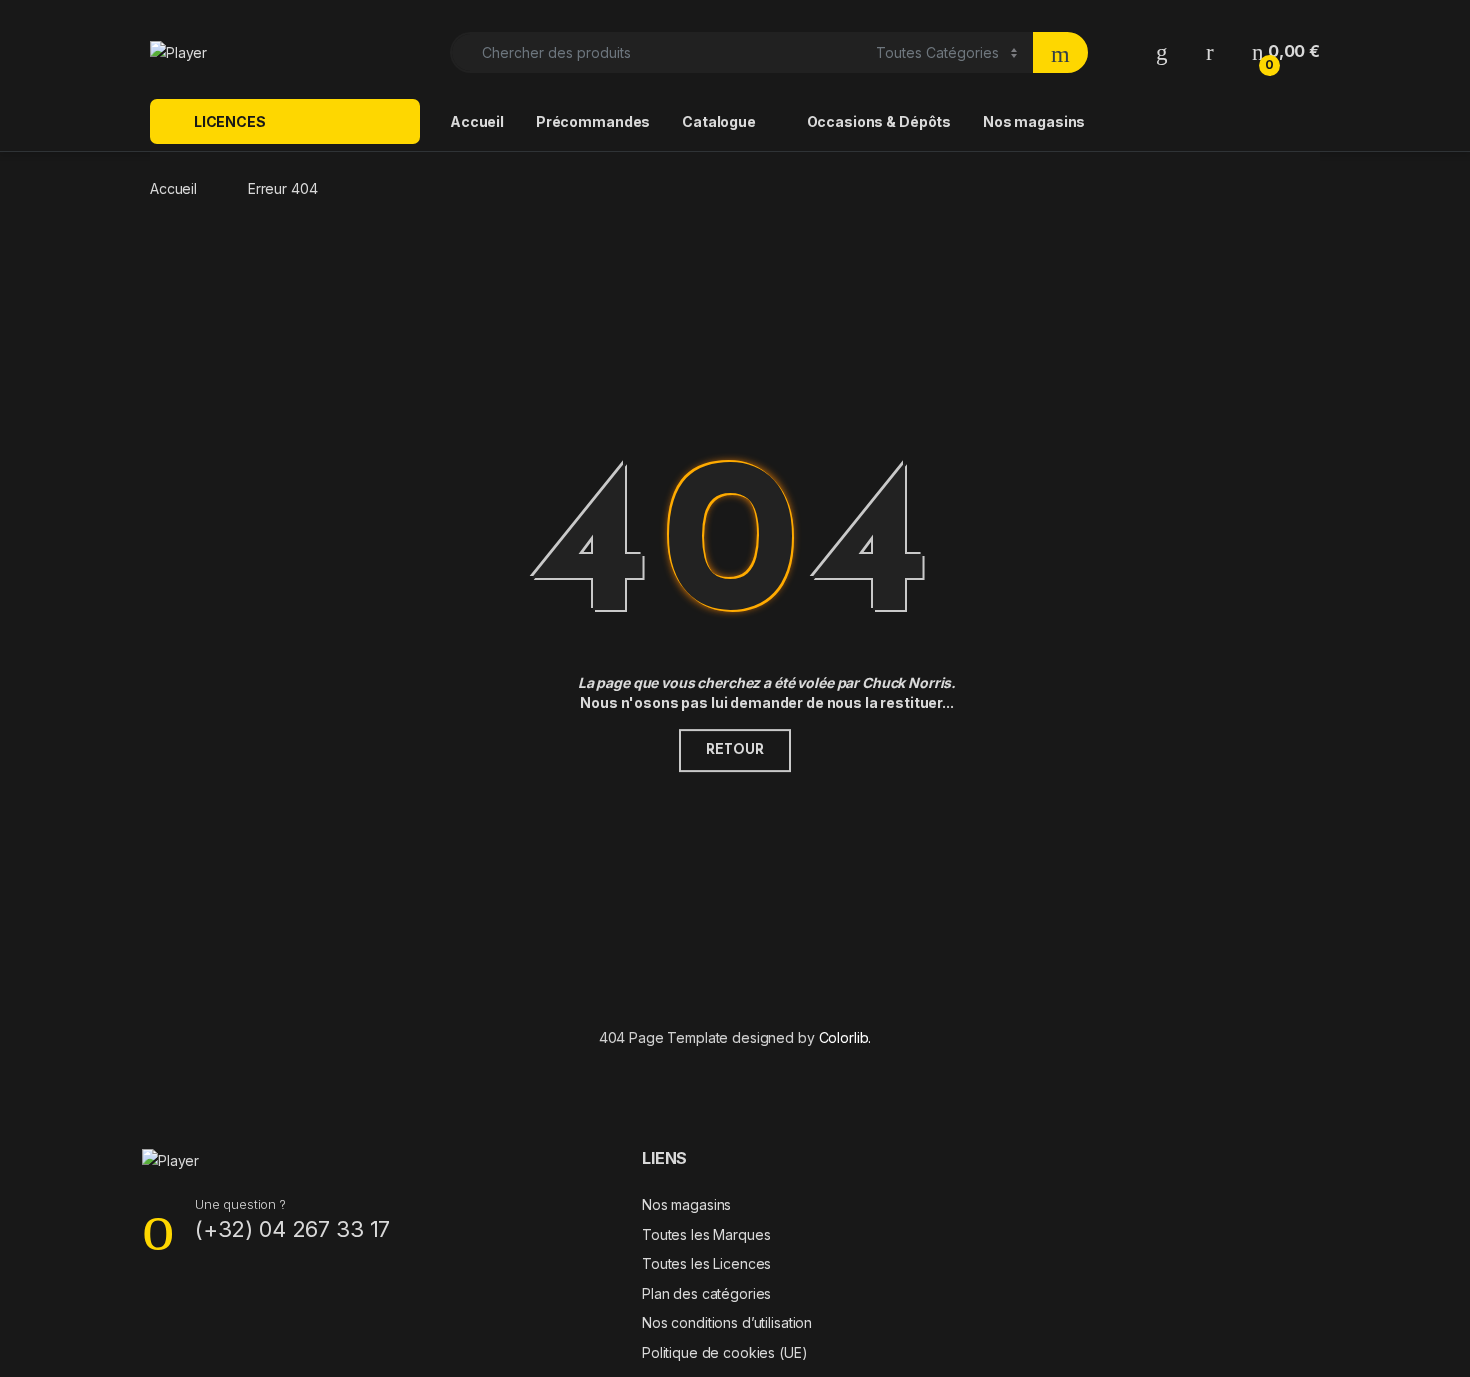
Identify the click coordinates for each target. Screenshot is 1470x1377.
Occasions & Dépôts (879, 121)
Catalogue (719, 121)
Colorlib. (845, 1037)
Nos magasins (1034, 121)
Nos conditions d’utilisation (727, 1322)
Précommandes (593, 121)
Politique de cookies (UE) (725, 1352)
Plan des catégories (706, 1293)
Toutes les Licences (706, 1263)
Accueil (477, 121)
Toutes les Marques (706, 1234)
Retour (734, 750)
